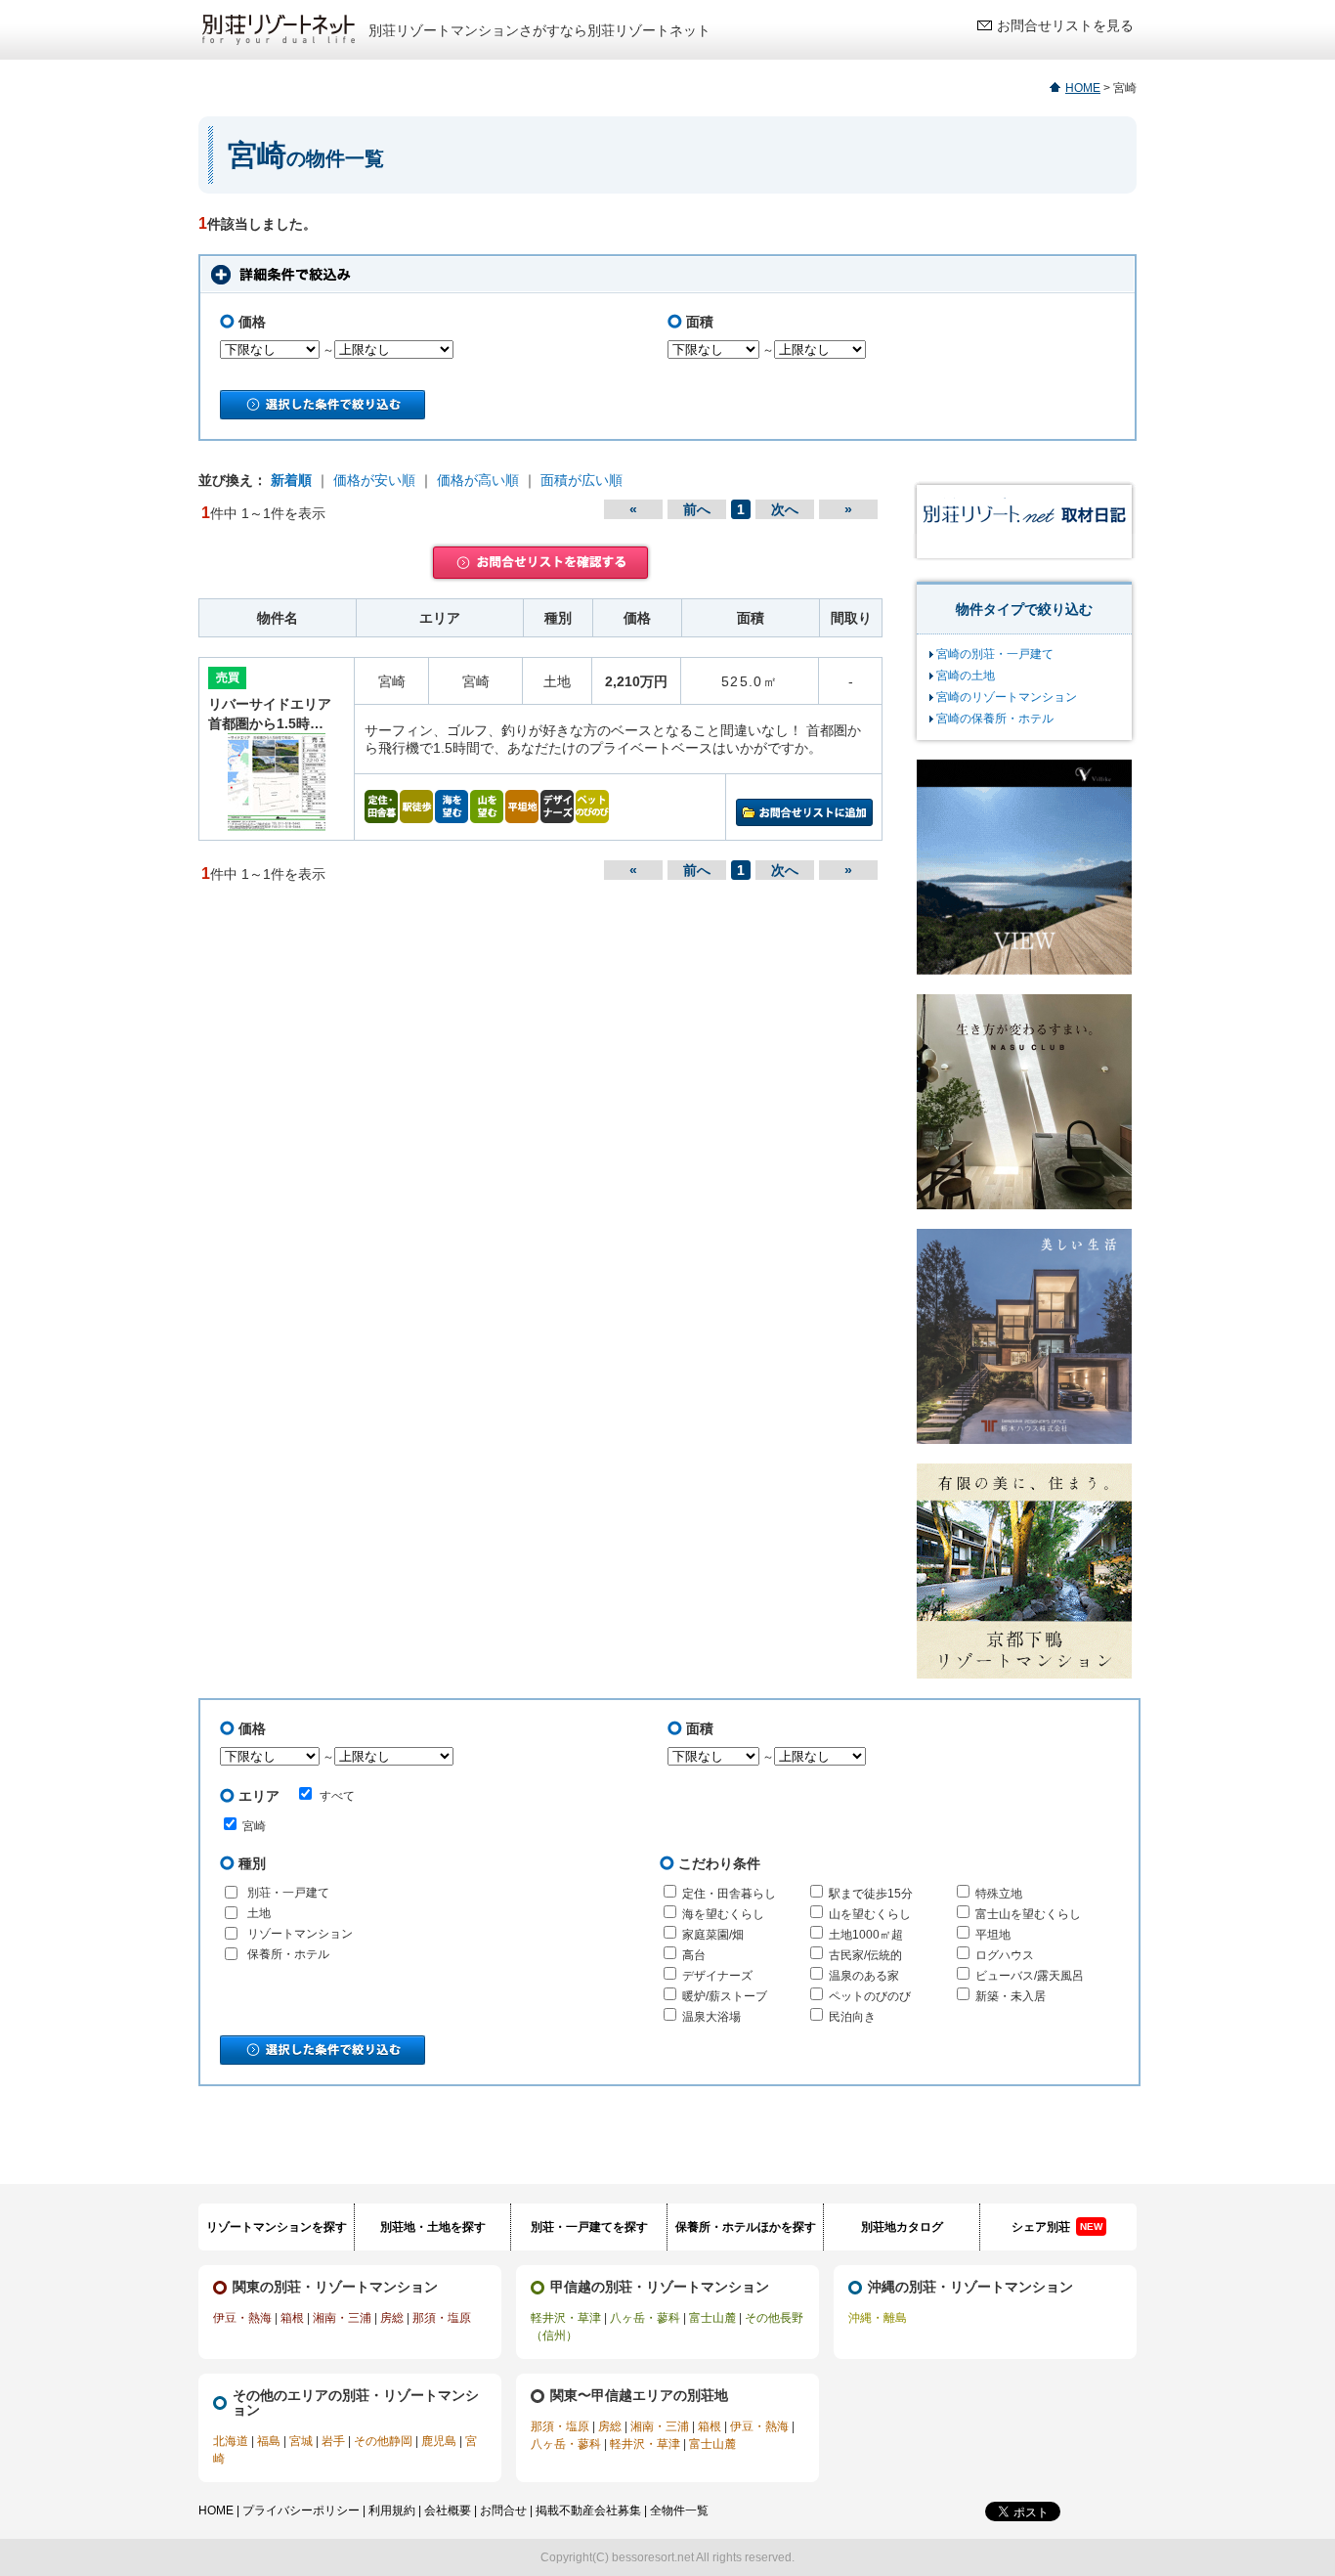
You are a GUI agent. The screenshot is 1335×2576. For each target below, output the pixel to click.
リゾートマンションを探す (277, 2227)
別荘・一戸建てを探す (589, 2227)
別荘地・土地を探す (433, 2227)
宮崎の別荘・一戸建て (995, 654)
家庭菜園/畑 (713, 1935)
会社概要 (448, 2511)
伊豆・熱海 (242, 2318)
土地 (259, 1913)
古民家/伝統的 (865, 1955)
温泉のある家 (864, 1976)
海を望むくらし (723, 1914)
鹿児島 (439, 2441)
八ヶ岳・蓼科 (645, 2318)
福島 (269, 2441)
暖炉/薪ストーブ (725, 1996)
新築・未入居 (1011, 1996)
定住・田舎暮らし (729, 1894)
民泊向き (852, 2017)
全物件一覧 (679, 2511)
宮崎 (254, 1826)
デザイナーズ (717, 1976)
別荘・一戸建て (288, 1893)
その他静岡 (383, 2441)
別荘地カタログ (902, 2227)
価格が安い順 (374, 480)
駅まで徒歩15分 (871, 1894)
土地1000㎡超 (866, 1935)
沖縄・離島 (878, 2318)
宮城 (301, 2441)
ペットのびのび (870, 1996)
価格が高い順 (478, 480)
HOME (1083, 88)
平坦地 (993, 1935)
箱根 (292, 2318)
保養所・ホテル (288, 1954)
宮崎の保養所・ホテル (995, 719)
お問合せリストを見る (1065, 25)
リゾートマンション (300, 1934)
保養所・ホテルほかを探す (746, 2227)
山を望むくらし (870, 1914)
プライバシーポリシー (301, 2511)
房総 (392, 2318)
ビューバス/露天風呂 (1030, 1976)
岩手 (333, 2441)
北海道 (231, 2441)
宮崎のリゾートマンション (1007, 697)
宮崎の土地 (966, 676)
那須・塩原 (442, 2318)
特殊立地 (999, 1894)
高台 (694, 1955)
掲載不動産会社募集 (588, 2511)
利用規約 (392, 2511)
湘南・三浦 (342, 2318)
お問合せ (503, 2511)
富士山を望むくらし (1028, 1914)
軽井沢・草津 (566, 2318)
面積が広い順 (581, 480)
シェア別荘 (1057, 2227)
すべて (337, 1796)
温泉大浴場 (711, 2017)
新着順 (291, 480)
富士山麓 (712, 2318)
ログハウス (1005, 1955)
